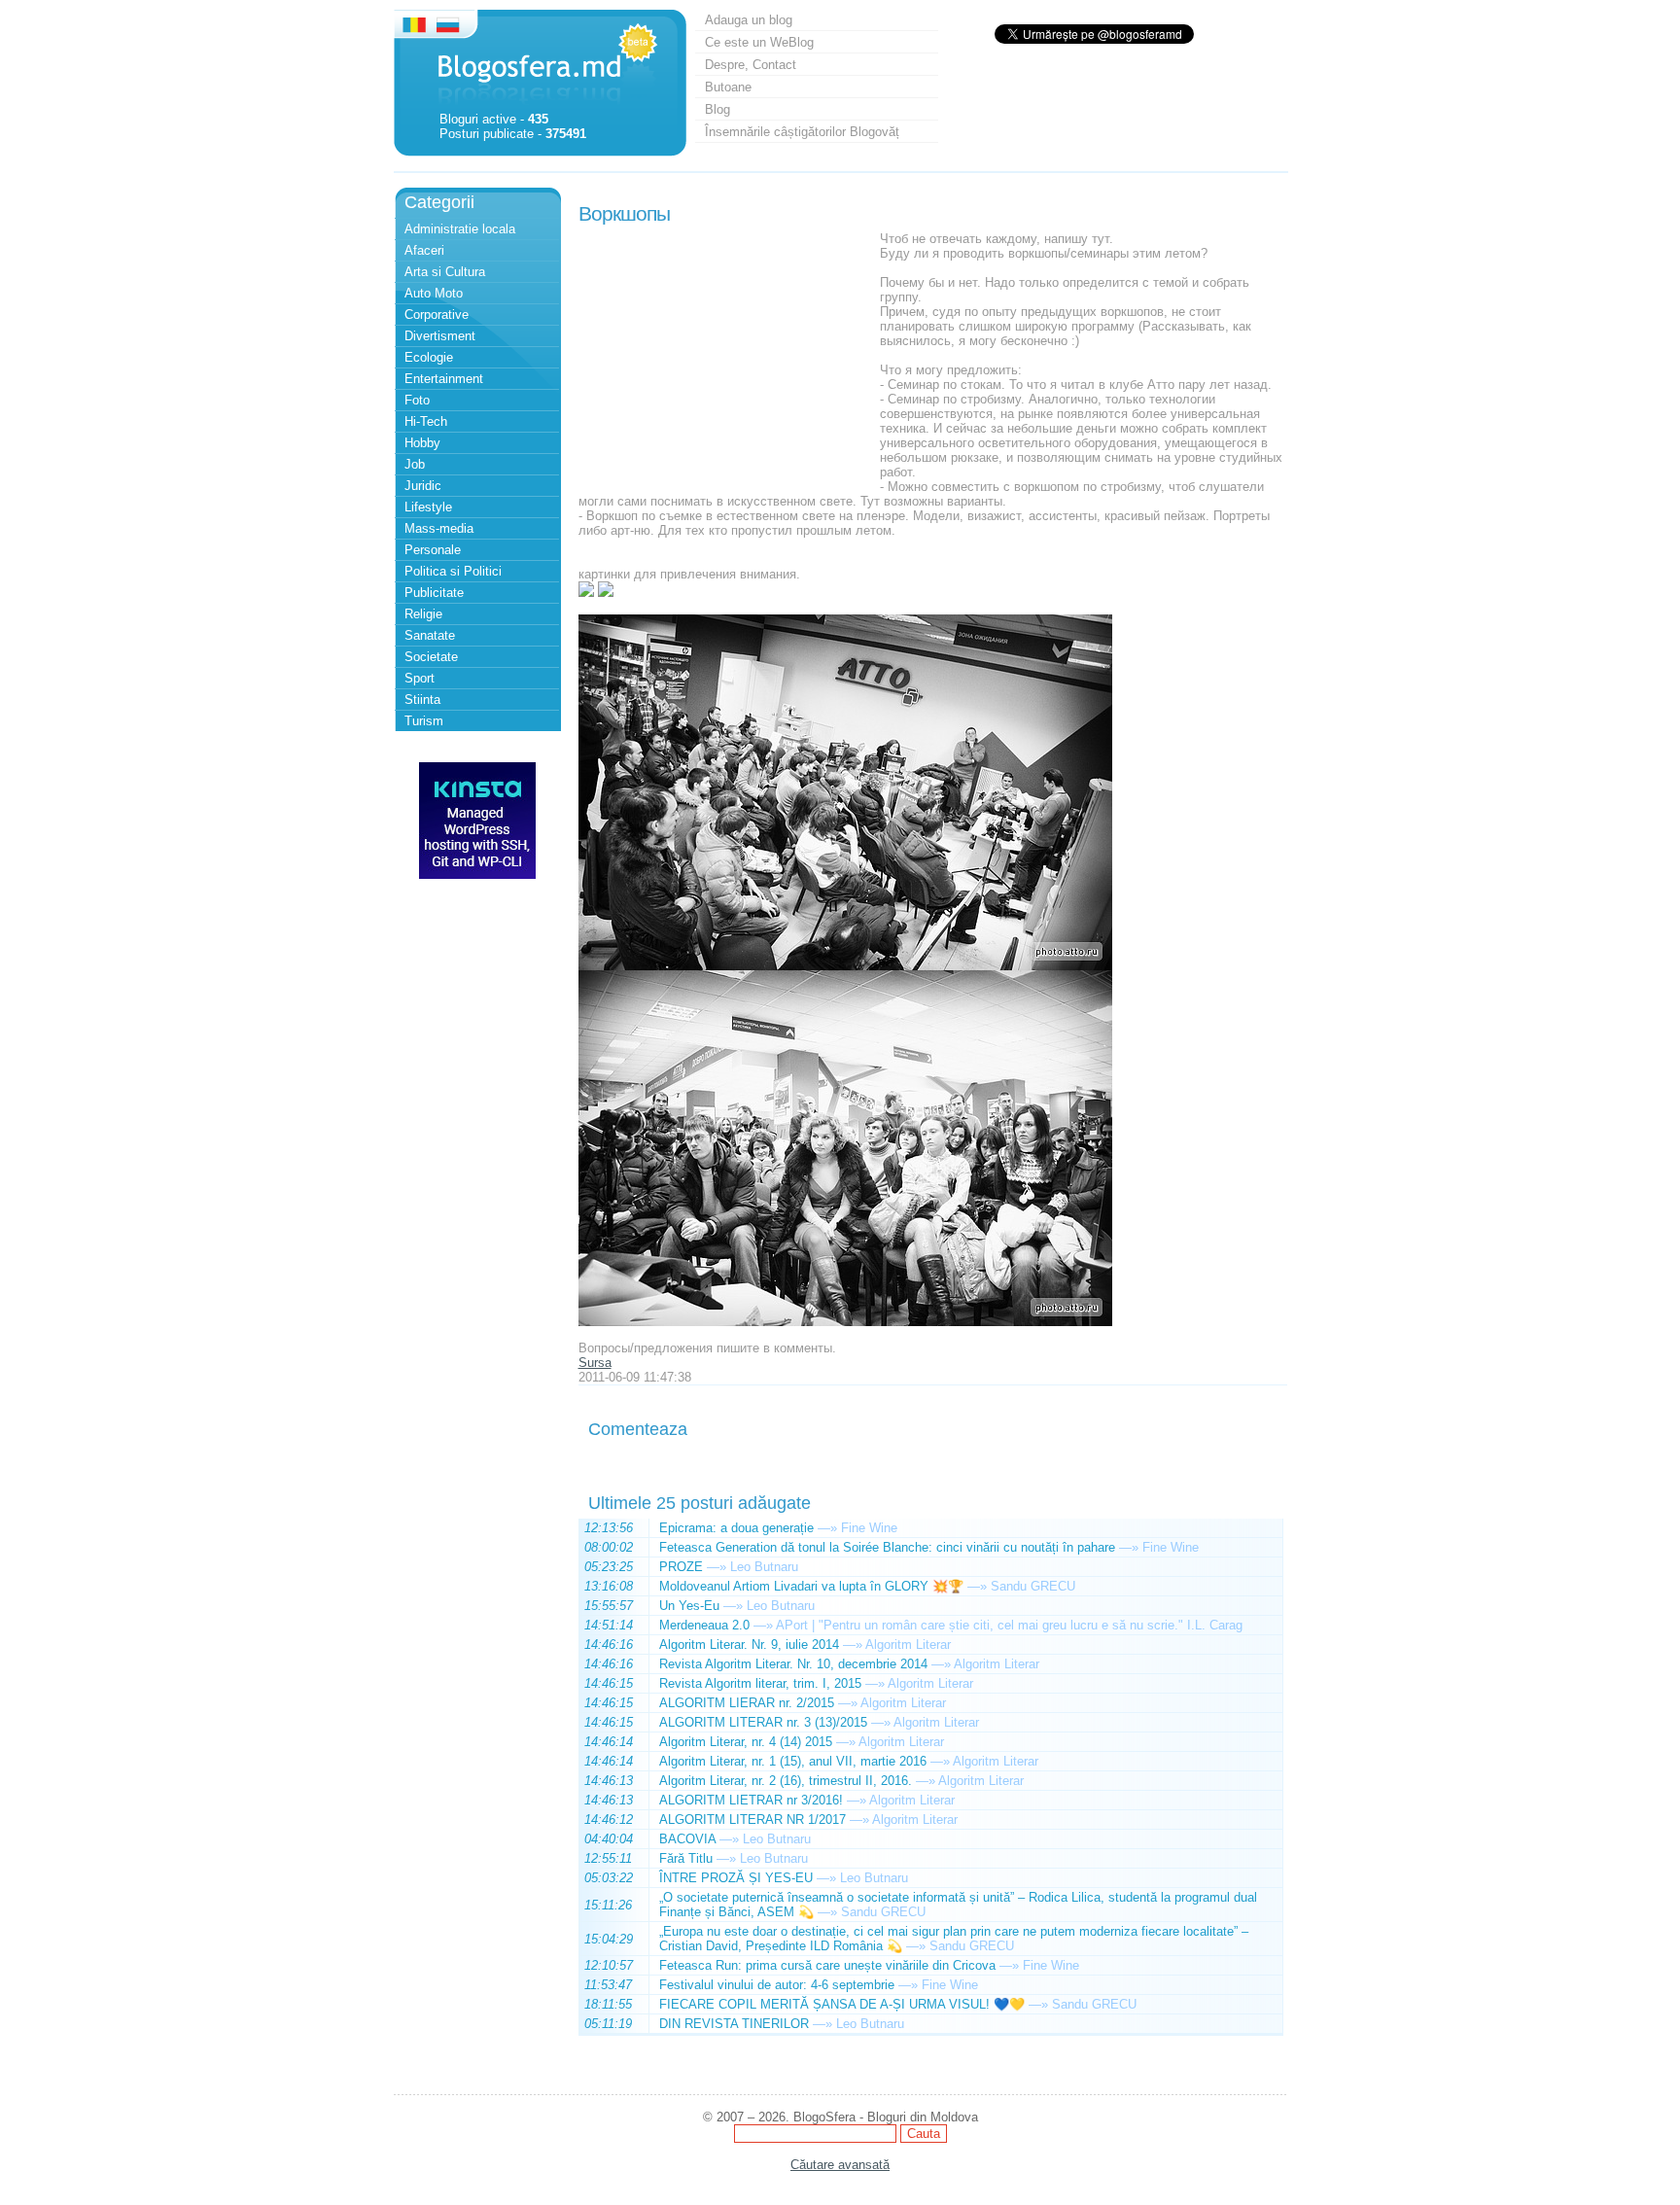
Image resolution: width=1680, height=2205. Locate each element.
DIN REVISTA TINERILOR (734, 2024)
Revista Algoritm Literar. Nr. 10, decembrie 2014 (793, 1664)
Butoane (728, 87)
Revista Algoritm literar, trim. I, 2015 (760, 1683)
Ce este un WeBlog (759, 42)
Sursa (595, 1363)
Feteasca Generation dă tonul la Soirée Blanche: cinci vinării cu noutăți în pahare (887, 1547)
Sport (420, 678)
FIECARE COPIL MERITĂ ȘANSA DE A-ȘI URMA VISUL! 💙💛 (842, 2004)
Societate (431, 657)
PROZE (681, 1567)
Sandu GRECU (1033, 1586)
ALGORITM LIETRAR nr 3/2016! (751, 1800)
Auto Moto (434, 293)
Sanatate (430, 635)
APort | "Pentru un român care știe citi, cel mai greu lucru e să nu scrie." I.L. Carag (1009, 1625)
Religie (423, 614)
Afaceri (424, 250)
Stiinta (422, 700)
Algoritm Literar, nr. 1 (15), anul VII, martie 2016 (793, 1761)
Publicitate (434, 593)
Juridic (423, 486)
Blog (717, 109)
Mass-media (439, 528)
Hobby (422, 443)
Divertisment (440, 336)
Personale (433, 550)
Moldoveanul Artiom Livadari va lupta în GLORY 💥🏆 (811, 1586)
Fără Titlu (686, 1858)
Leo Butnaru (764, 1567)
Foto (417, 400)
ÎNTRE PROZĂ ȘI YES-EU (736, 1878)
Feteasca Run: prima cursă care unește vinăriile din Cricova (827, 1965)
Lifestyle (428, 507)
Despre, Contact (751, 65)
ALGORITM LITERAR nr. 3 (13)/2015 (763, 1722)
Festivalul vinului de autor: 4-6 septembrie (777, 1985)
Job (415, 464)
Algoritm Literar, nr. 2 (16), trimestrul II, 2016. (786, 1781)
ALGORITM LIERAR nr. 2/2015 (747, 1703)
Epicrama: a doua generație (736, 1528)
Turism (424, 721)
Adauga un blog (749, 20)
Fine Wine (869, 1528)
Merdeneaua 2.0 (704, 1625)
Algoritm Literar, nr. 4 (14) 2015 (746, 1742)
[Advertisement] (724, 353)
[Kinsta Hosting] (477, 875)
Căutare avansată (840, 2165)
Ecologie (429, 357)
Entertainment (444, 379)
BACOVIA (687, 1839)
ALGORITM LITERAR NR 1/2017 (752, 1820)
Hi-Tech (426, 421)
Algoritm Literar (908, 1645)
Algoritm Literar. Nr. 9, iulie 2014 (749, 1645)
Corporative (437, 315)
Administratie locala (460, 229)
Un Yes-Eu (689, 1606)
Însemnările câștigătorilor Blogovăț (802, 132)
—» (827, 1528)
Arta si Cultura (445, 272)
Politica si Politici (453, 571)
